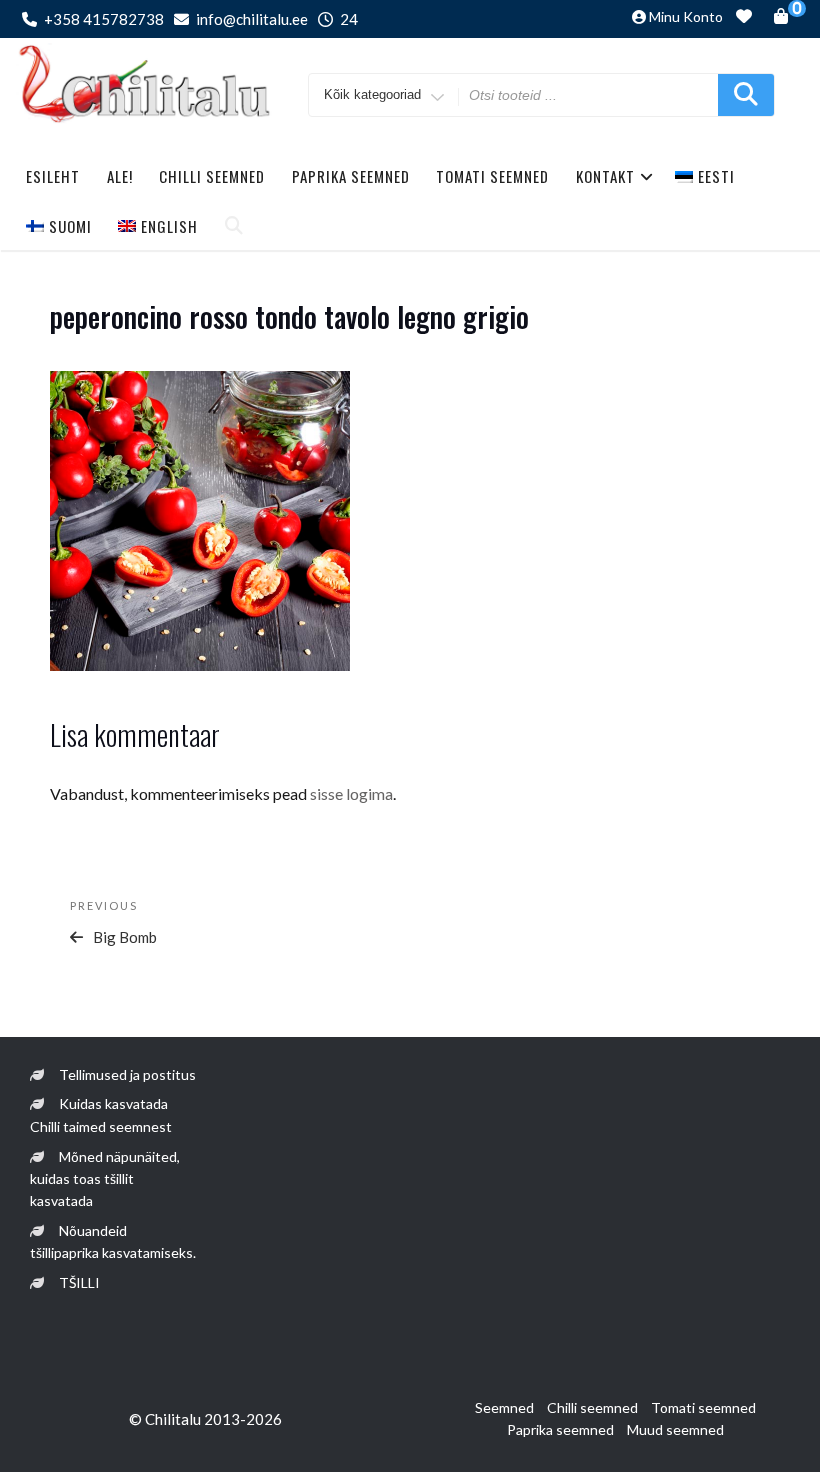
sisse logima (351, 793)
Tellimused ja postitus (127, 1074)
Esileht (53, 176)
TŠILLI (79, 1282)
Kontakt (605, 176)
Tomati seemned (492, 176)
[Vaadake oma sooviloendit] (744, 19)
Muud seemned (675, 1429)
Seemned (504, 1407)
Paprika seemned (351, 176)
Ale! (120, 176)
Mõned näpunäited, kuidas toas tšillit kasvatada (105, 1179)
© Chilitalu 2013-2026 (205, 1419)
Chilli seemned (212, 176)
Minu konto (686, 16)
